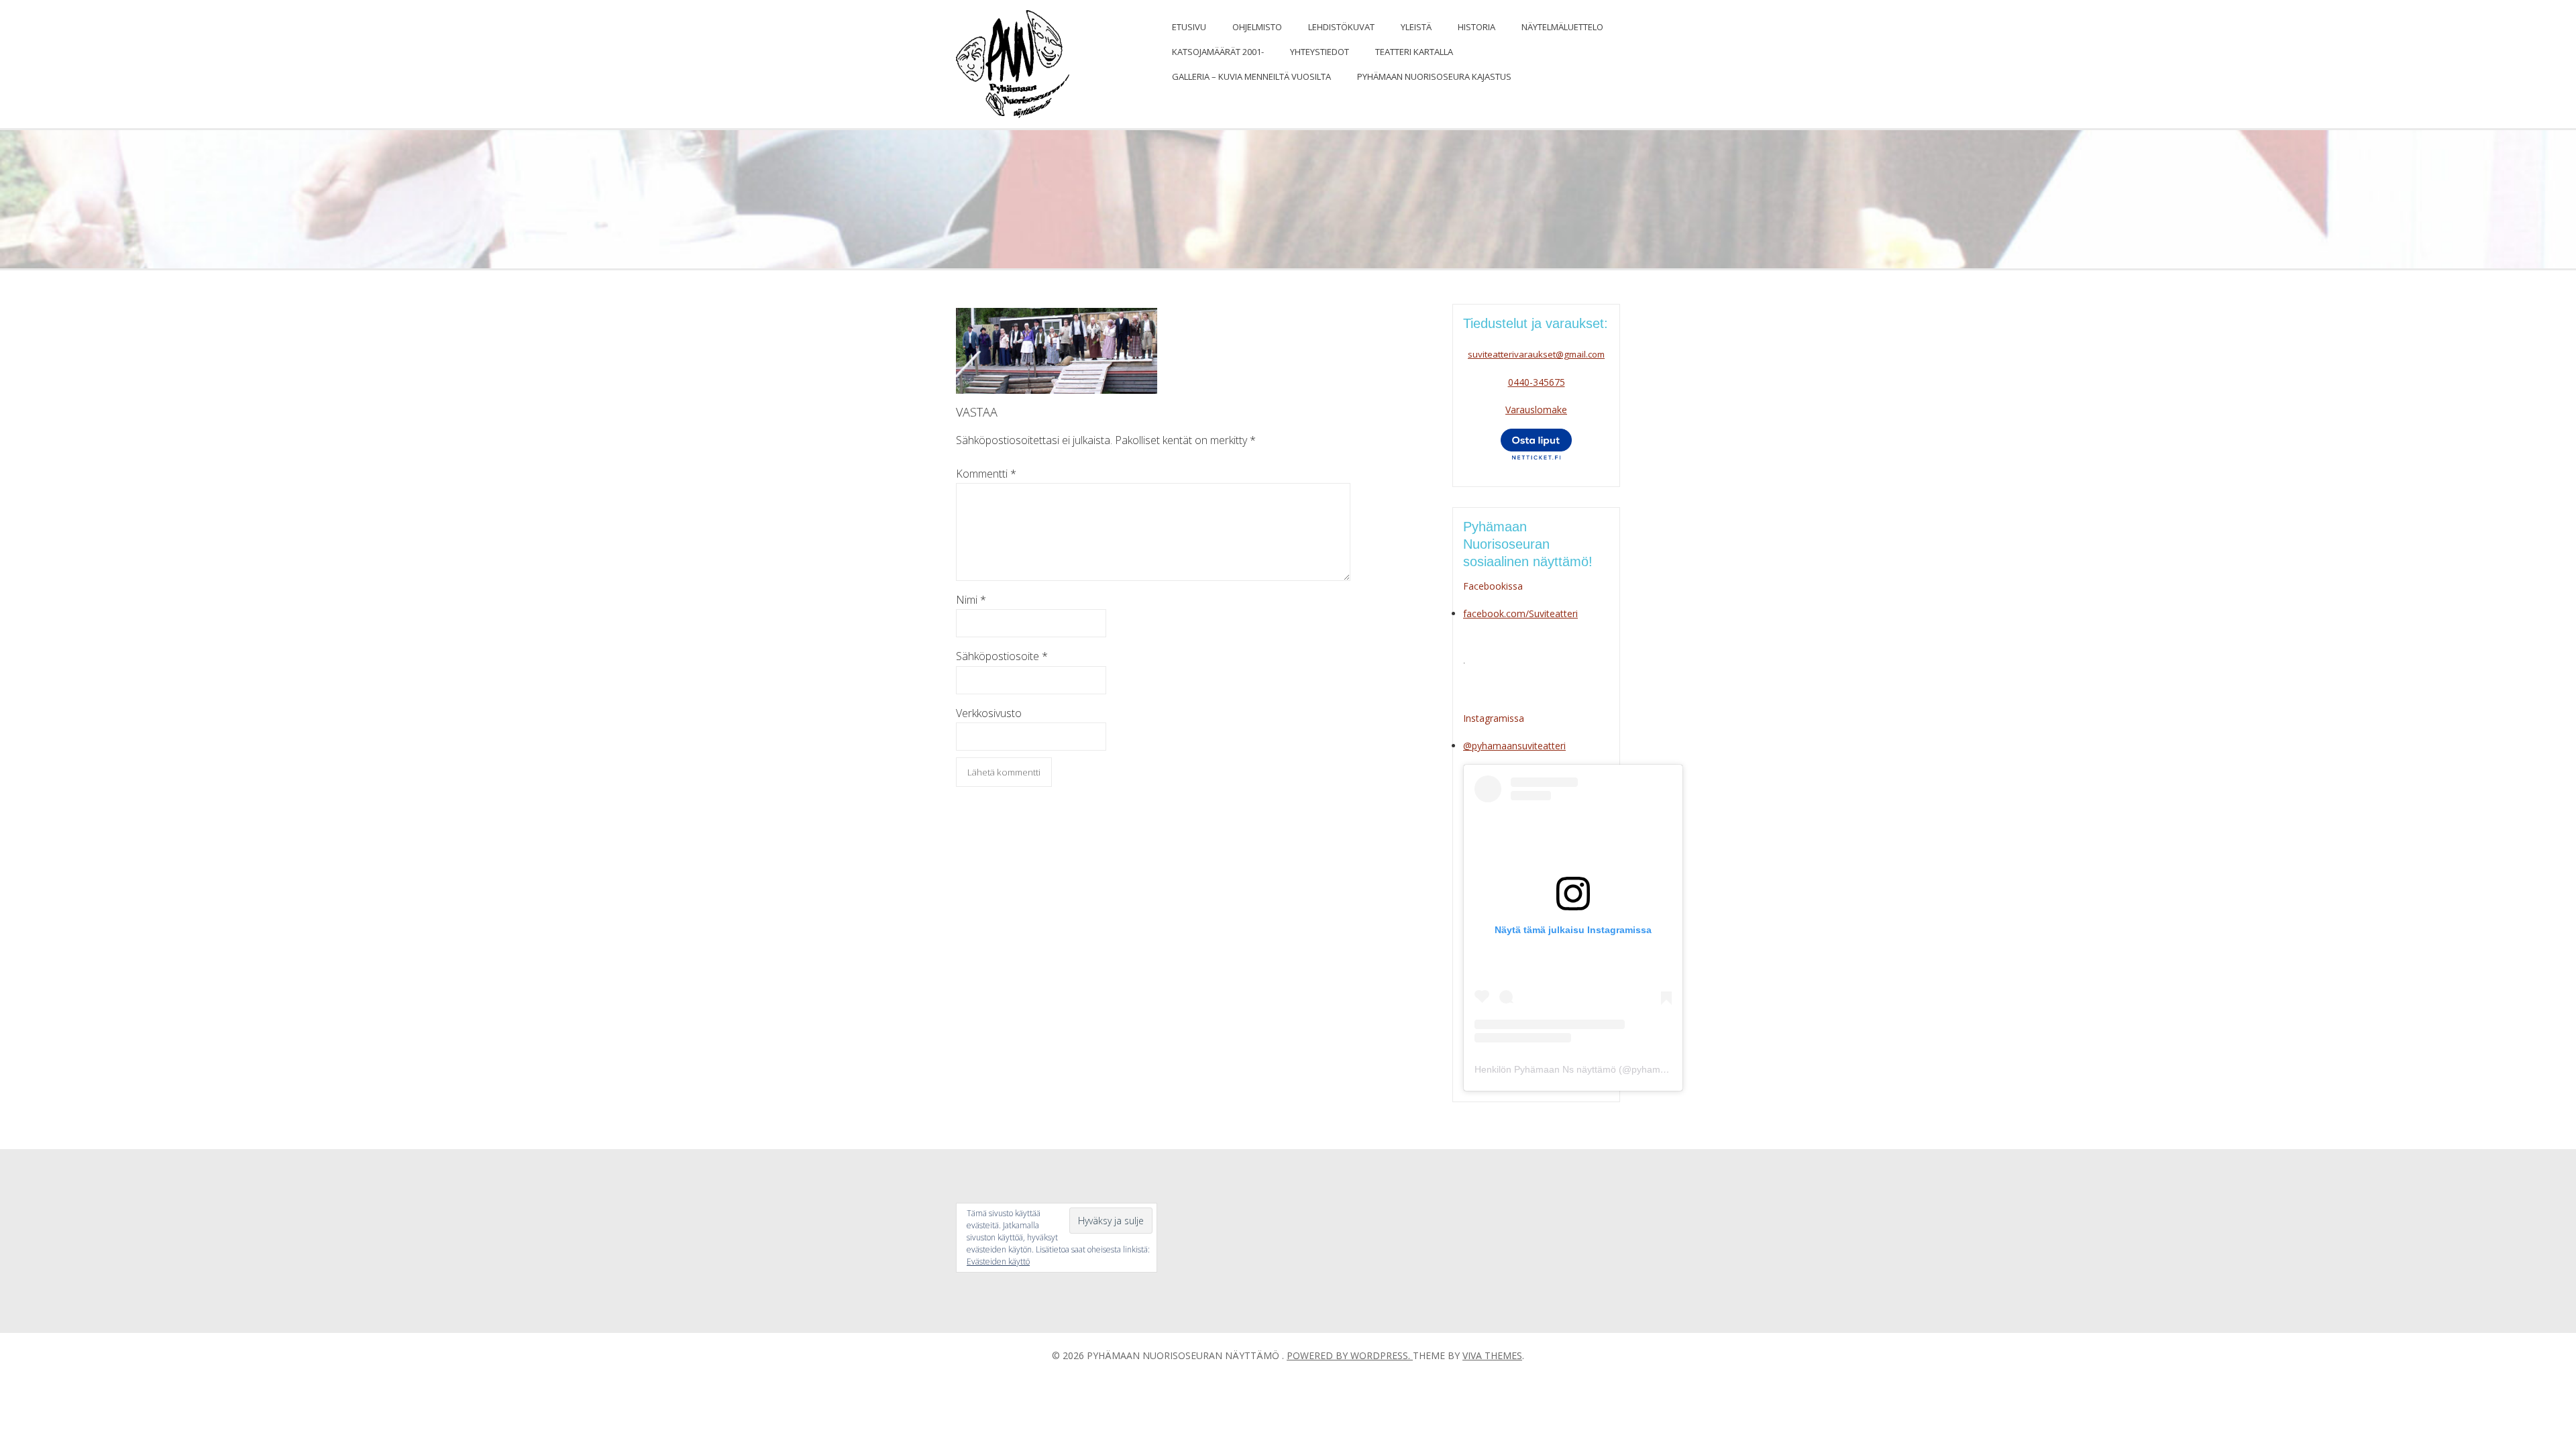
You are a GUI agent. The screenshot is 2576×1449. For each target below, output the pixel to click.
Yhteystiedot (1320, 52)
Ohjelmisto (1257, 27)
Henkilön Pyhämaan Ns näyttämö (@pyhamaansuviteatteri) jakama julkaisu (1634, 1069)
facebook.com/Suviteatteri (1520, 613)
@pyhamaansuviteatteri (1514, 746)
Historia (1477, 27)
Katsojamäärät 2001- (1218, 52)
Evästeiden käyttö (998, 1262)
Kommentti (986, 474)
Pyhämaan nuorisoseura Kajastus (1434, 76)
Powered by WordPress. (1350, 1355)
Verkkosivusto (989, 713)
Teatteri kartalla (1414, 52)
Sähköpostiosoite (1002, 656)
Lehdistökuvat (1341, 27)
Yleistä (1416, 27)
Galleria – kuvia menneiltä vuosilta (1251, 76)
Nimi (971, 600)
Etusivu (1189, 27)
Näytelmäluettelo (1562, 27)
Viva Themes (1492, 1355)
